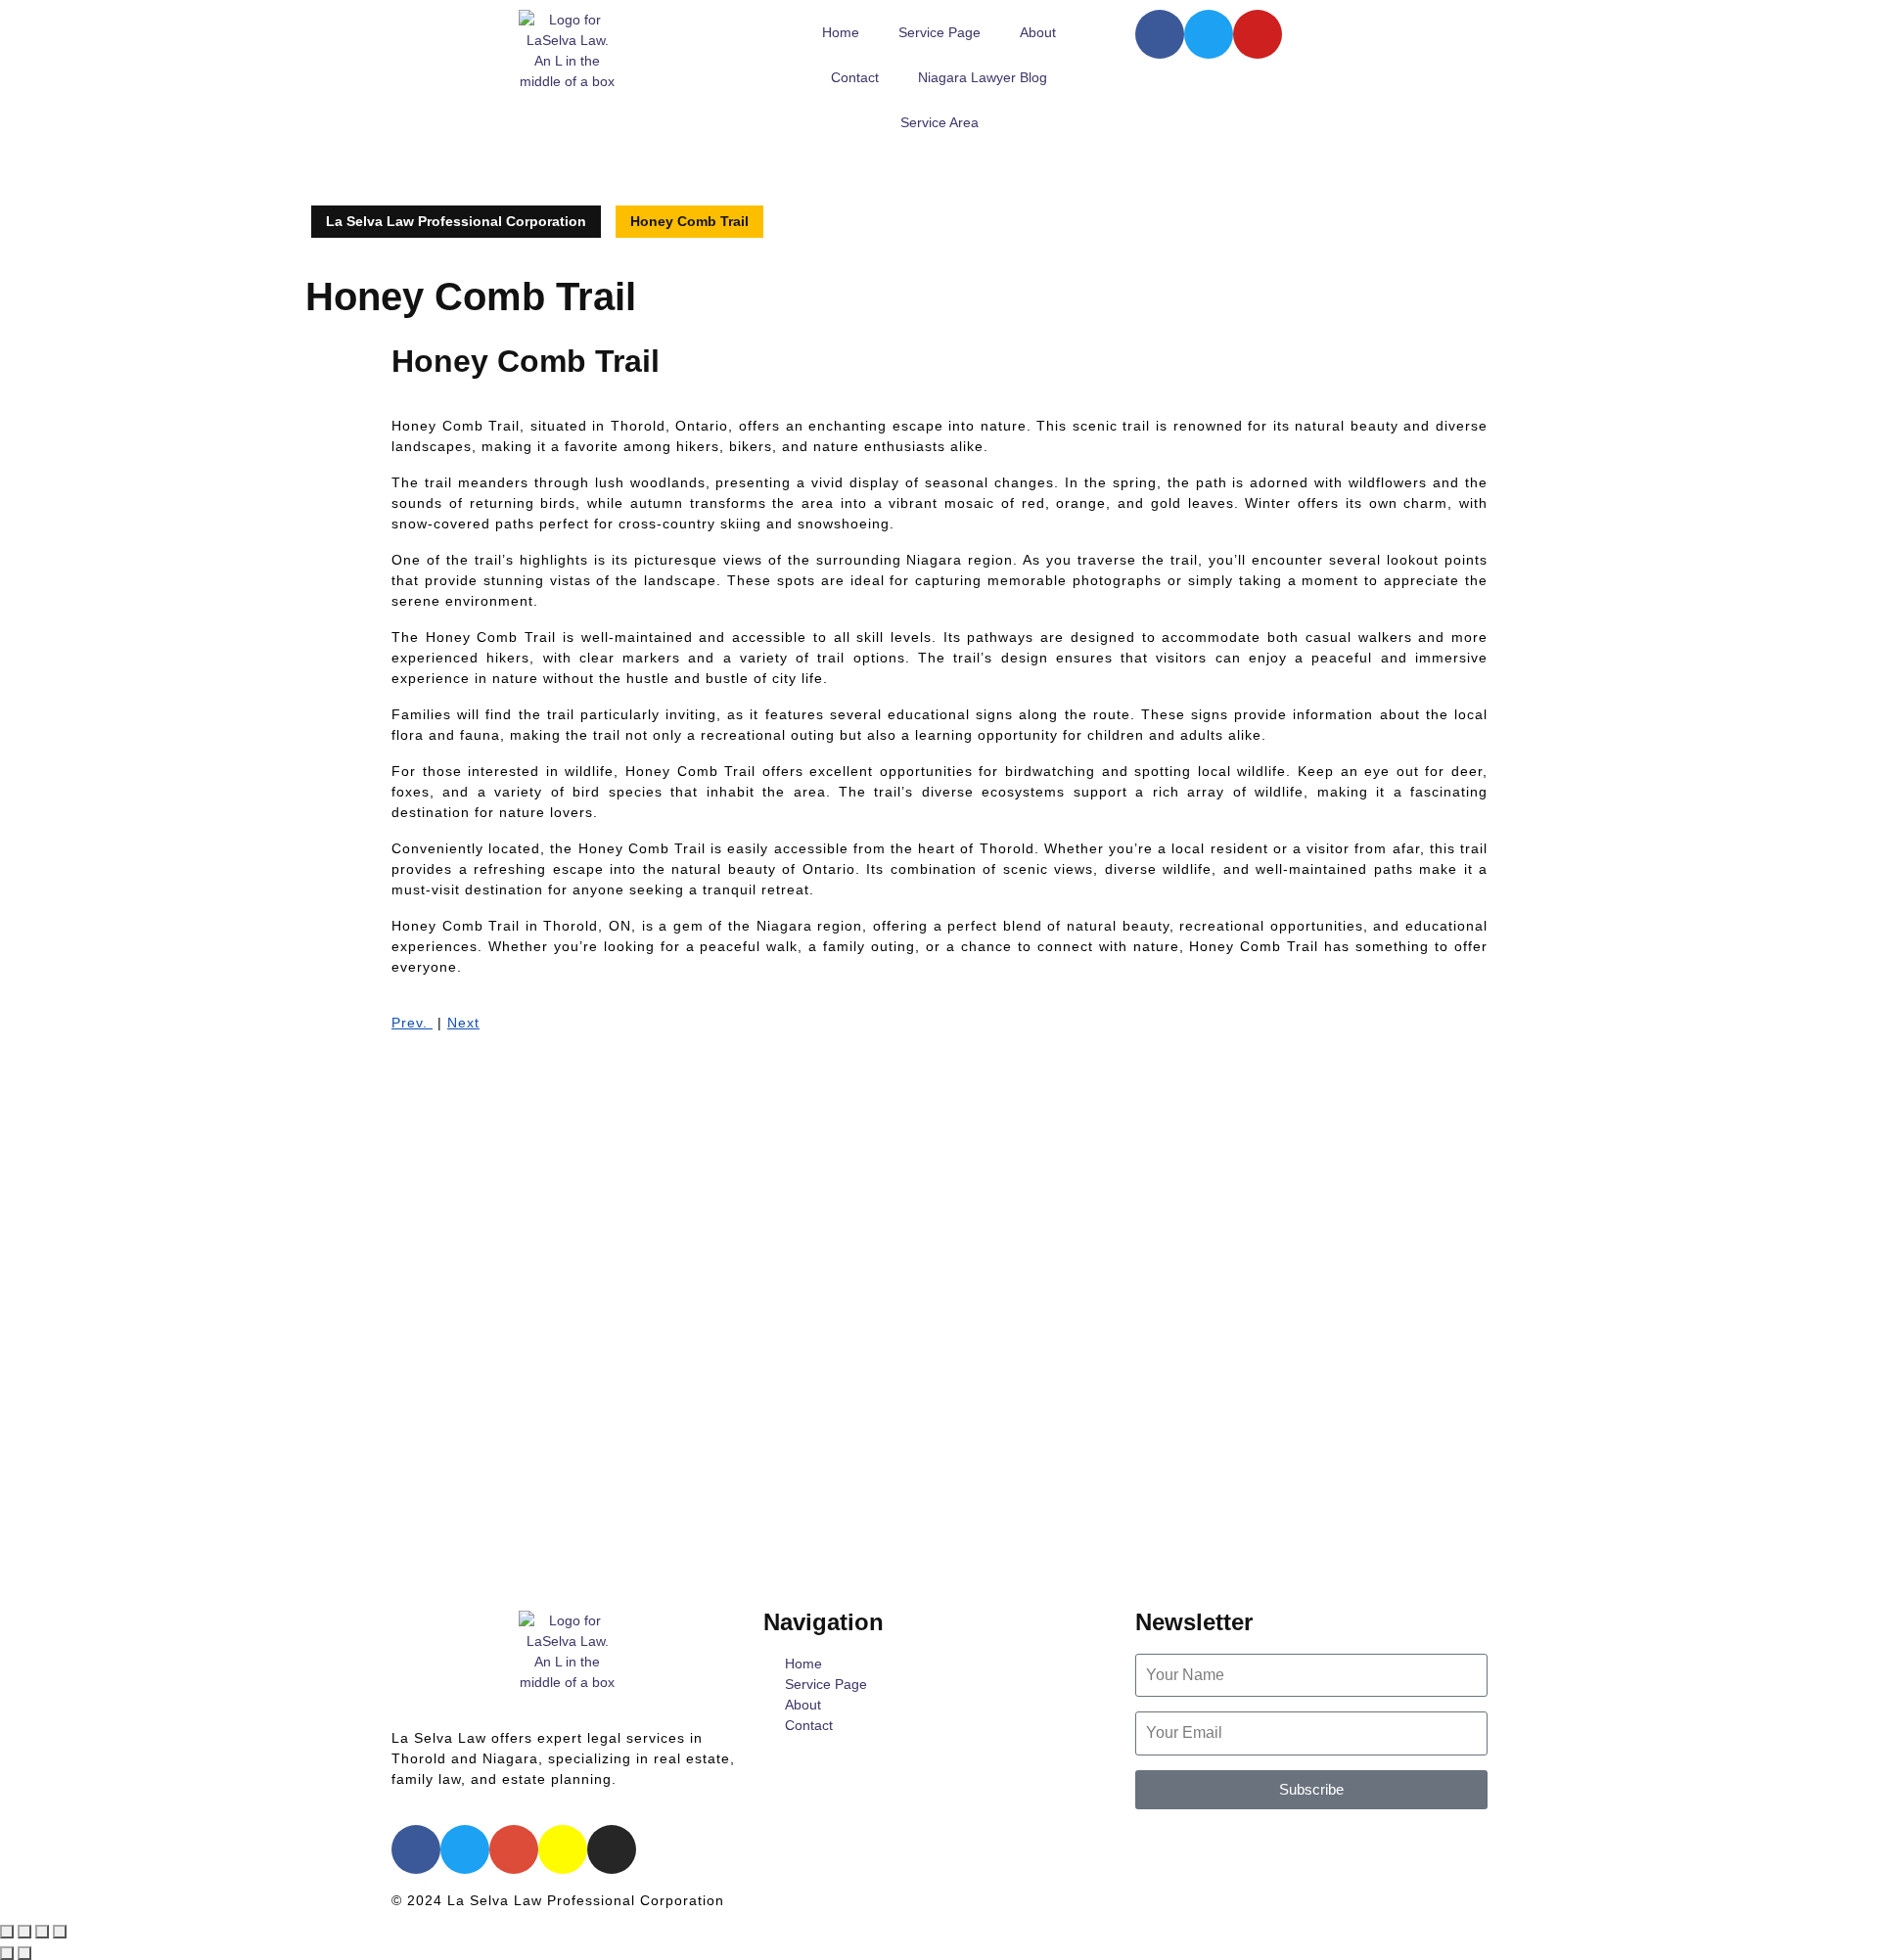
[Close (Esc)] (60, 1932)
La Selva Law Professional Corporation (456, 221)
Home (841, 32)
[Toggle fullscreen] (24, 1932)
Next (463, 1023)
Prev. (412, 1023)
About (1038, 32)
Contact (855, 77)
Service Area (939, 122)
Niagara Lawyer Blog (983, 77)
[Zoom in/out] (7, 1932)
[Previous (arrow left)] (7, 1953)
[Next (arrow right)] (24, 1953)
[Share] (42, 1932)
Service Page (939, 32)
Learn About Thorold (1208, 1839)
